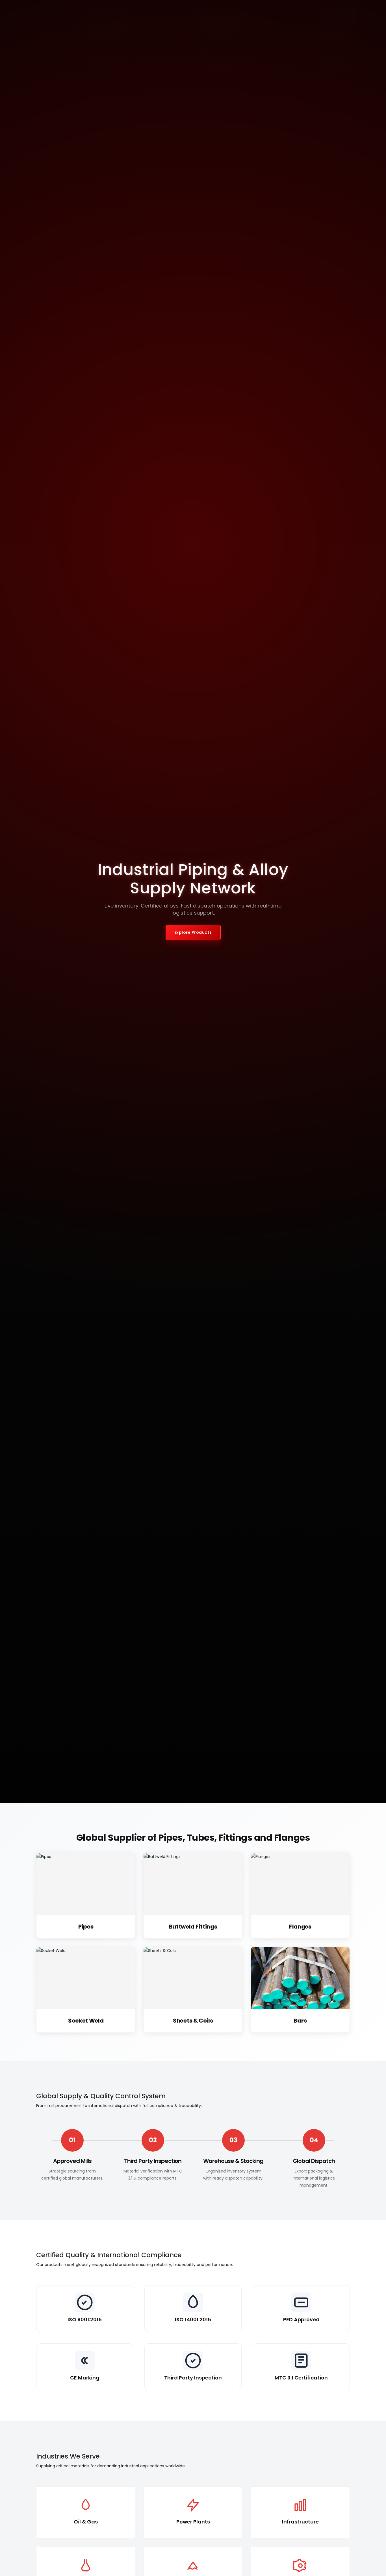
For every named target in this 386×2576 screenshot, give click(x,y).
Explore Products (193, 932)
